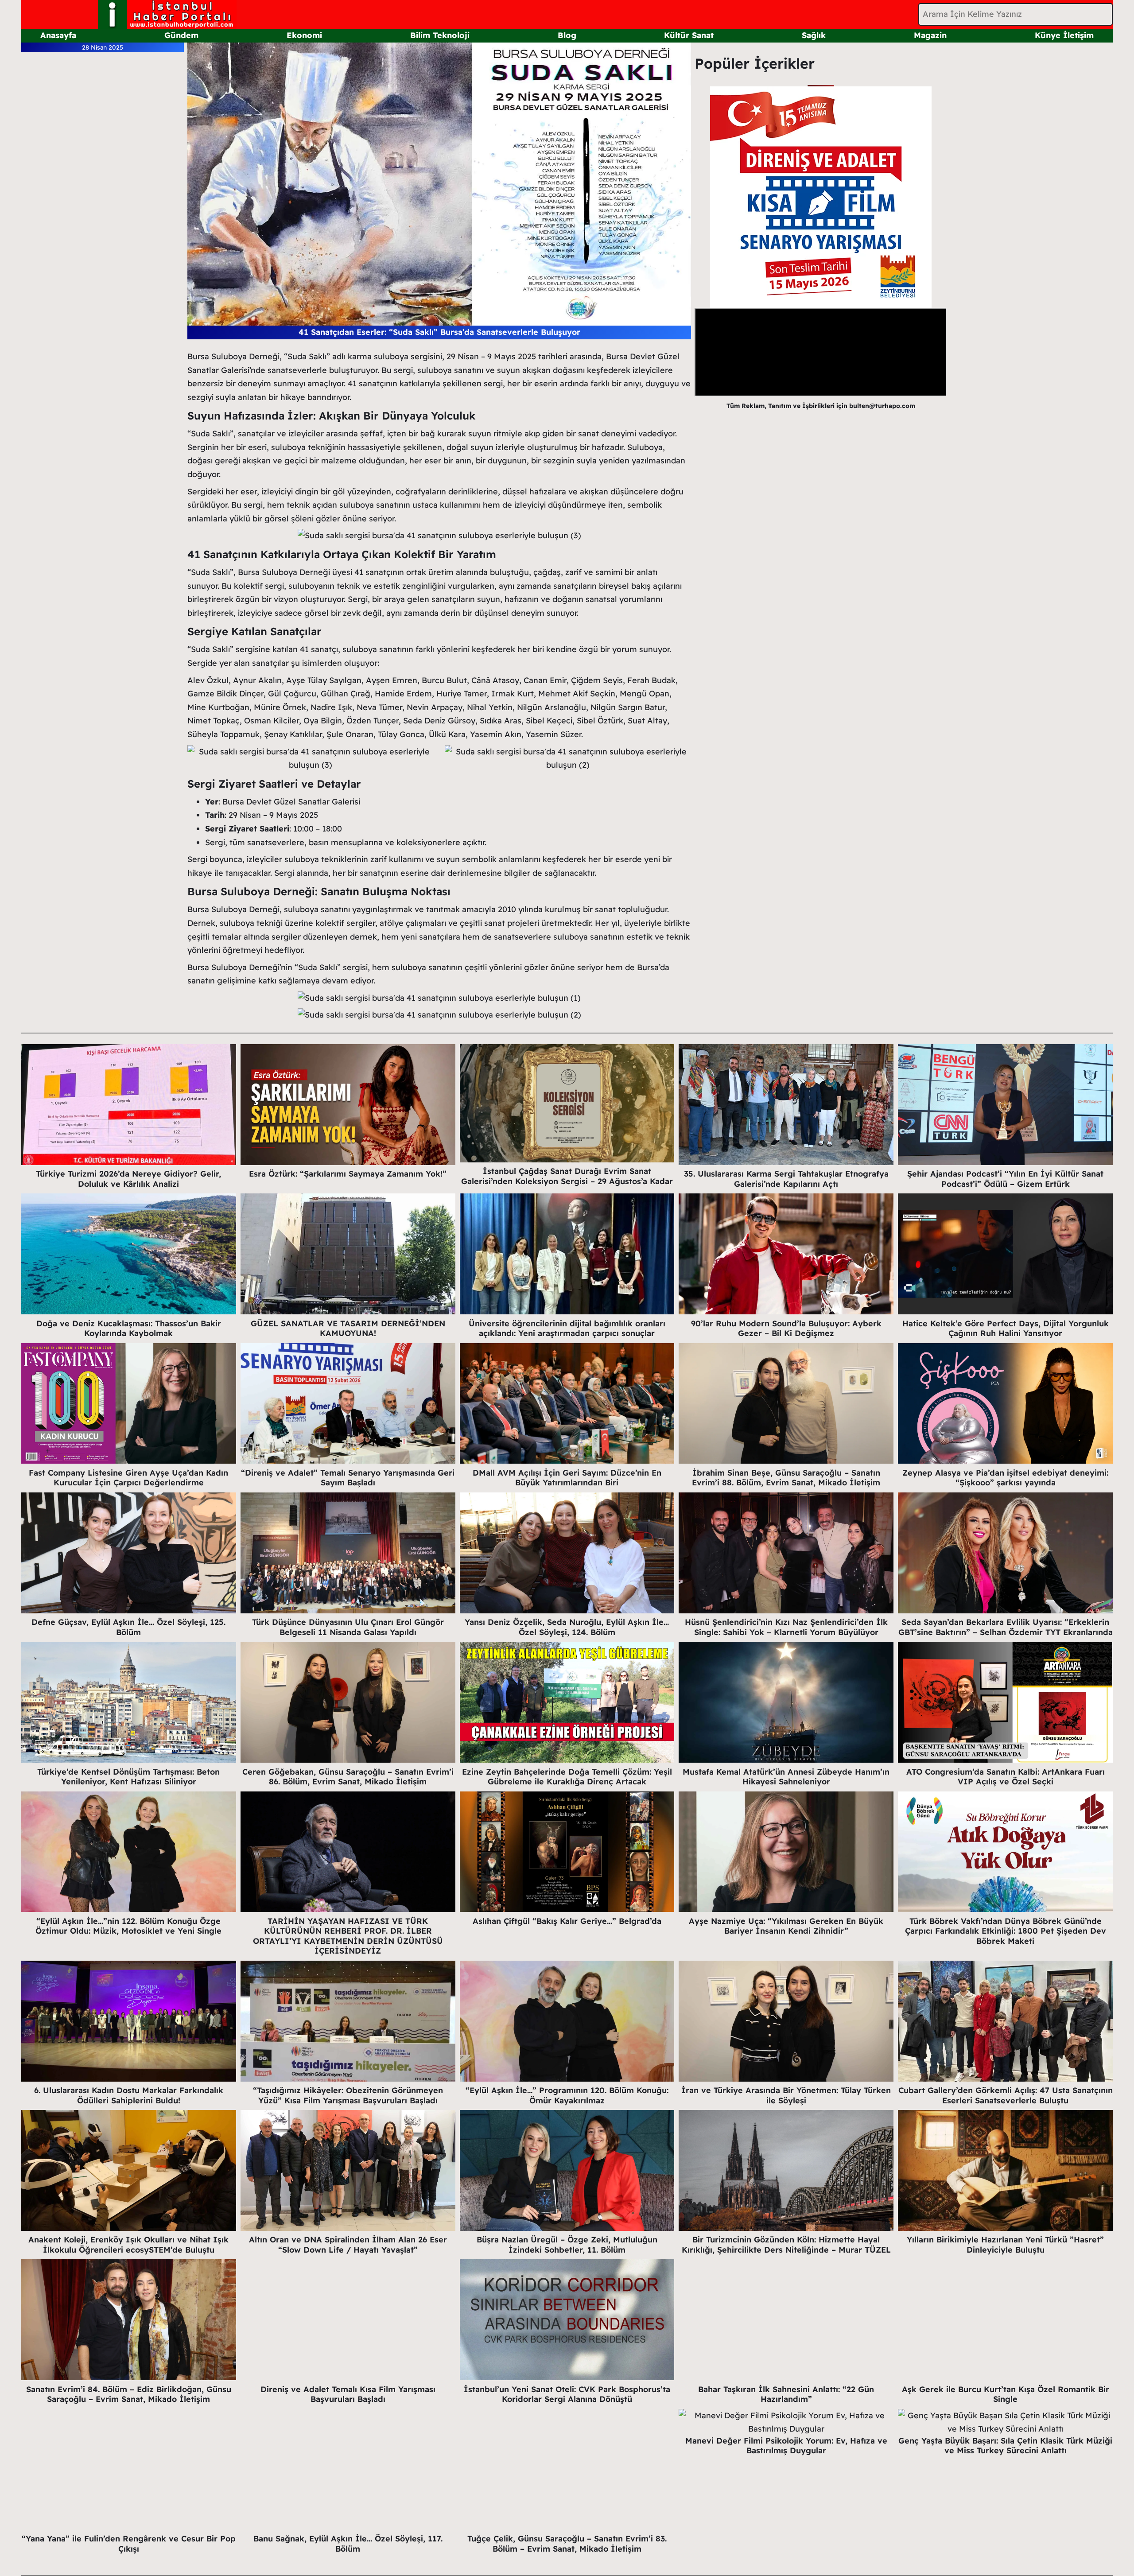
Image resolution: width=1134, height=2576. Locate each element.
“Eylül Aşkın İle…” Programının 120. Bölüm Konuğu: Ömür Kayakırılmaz (567, 2095)
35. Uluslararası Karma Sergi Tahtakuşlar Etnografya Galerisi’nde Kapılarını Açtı (786, 1179)
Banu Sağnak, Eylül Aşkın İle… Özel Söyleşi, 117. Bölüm (348, 2544)
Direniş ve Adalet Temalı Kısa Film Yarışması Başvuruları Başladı (348, 2394)
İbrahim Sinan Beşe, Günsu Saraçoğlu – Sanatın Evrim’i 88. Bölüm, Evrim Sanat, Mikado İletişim (786, 1478)
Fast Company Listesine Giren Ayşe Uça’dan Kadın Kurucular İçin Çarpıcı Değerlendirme (128, 1478)
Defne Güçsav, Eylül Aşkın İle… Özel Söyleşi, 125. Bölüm (128, 1627)
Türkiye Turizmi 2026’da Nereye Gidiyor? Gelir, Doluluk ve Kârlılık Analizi (128, 1179)
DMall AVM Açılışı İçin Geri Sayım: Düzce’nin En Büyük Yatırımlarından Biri (567, 1478)
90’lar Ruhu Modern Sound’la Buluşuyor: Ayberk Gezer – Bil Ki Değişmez (786, 1329)
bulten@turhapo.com (882, 406)
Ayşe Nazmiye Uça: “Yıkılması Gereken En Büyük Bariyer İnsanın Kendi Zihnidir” (786, 1926)
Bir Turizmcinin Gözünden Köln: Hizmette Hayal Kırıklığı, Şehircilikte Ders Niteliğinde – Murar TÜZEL (786, 2245)
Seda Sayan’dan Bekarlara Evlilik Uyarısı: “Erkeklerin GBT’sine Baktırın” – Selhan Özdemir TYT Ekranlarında (1006, 1627)
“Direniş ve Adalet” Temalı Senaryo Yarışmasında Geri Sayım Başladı (348, 1478)
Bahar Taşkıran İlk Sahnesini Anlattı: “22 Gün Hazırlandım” (786, 2394)
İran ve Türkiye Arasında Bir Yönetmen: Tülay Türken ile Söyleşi (786, 2095)
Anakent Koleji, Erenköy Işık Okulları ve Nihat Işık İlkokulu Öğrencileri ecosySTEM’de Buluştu (128, 2245)
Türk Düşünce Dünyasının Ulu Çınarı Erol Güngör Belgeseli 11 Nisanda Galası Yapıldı (348, 1627)
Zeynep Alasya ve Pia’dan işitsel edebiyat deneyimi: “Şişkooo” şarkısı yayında (1005, 1478)
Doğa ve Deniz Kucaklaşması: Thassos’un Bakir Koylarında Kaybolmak (129, 1329)
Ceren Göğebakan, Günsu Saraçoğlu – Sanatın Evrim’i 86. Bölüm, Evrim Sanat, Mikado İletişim (348, 1777)
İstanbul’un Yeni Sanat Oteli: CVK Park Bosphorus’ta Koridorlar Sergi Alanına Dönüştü (567, 2394)
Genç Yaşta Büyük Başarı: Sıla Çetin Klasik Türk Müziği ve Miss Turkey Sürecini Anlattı (1005, 2446)
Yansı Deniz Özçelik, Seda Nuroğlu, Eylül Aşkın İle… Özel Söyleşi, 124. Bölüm (567, 1627)
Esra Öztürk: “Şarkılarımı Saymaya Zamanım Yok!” (348, 1174)
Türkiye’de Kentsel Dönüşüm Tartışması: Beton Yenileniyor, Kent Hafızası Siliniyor (128, 1777)
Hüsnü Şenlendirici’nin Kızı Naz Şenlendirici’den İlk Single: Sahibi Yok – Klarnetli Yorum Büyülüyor (786, 1627)
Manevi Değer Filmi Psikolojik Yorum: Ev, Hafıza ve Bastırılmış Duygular (786, 2446)
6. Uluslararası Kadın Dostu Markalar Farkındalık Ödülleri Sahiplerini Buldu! (129, 2095)
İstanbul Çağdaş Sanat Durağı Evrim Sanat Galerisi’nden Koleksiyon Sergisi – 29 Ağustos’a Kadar (567, 1176)
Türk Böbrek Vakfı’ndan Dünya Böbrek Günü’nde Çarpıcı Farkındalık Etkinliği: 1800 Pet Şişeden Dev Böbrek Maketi (1006, 1931)
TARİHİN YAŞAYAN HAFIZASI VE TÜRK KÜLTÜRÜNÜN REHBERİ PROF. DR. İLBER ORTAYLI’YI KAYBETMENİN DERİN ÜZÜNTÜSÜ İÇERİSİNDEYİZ (348, 1936)
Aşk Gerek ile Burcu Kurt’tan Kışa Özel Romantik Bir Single (1006, 2394)
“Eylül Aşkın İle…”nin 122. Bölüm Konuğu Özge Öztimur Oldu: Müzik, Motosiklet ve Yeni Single (128, 1926)
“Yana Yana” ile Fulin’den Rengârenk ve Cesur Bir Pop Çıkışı (129, 2544)
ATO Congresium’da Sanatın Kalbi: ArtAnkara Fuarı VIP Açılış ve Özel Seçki (1006, 1777)
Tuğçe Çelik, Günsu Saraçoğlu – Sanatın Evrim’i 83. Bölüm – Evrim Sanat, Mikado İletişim (567, 2544)
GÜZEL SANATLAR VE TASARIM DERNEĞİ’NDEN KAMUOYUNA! (348, 1329)
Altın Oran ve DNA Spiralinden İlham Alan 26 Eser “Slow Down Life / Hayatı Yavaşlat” (348, 2245)
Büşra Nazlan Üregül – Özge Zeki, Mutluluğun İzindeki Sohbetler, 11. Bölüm (567, 2245)
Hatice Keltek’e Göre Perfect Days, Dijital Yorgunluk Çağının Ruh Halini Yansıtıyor (1006, 1329)
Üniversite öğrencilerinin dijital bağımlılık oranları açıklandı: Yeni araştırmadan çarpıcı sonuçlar (567, 1329)
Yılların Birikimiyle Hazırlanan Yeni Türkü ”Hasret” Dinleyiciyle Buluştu (1005, 2245)
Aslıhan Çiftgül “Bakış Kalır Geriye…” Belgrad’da (567, 1921)
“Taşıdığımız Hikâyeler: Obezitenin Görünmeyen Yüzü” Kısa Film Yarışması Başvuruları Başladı (348, 2095)
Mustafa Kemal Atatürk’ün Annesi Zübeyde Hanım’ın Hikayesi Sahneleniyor (786, 1777)
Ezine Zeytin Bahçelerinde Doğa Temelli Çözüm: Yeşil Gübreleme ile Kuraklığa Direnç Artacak (567, 1777)
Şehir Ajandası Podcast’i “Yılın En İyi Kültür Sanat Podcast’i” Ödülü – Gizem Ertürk (1005, 1179)
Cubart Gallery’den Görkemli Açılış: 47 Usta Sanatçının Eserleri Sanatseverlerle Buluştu (1006, 2095)
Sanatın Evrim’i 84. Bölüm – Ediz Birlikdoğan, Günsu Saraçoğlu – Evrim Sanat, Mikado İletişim (129, 2394)
